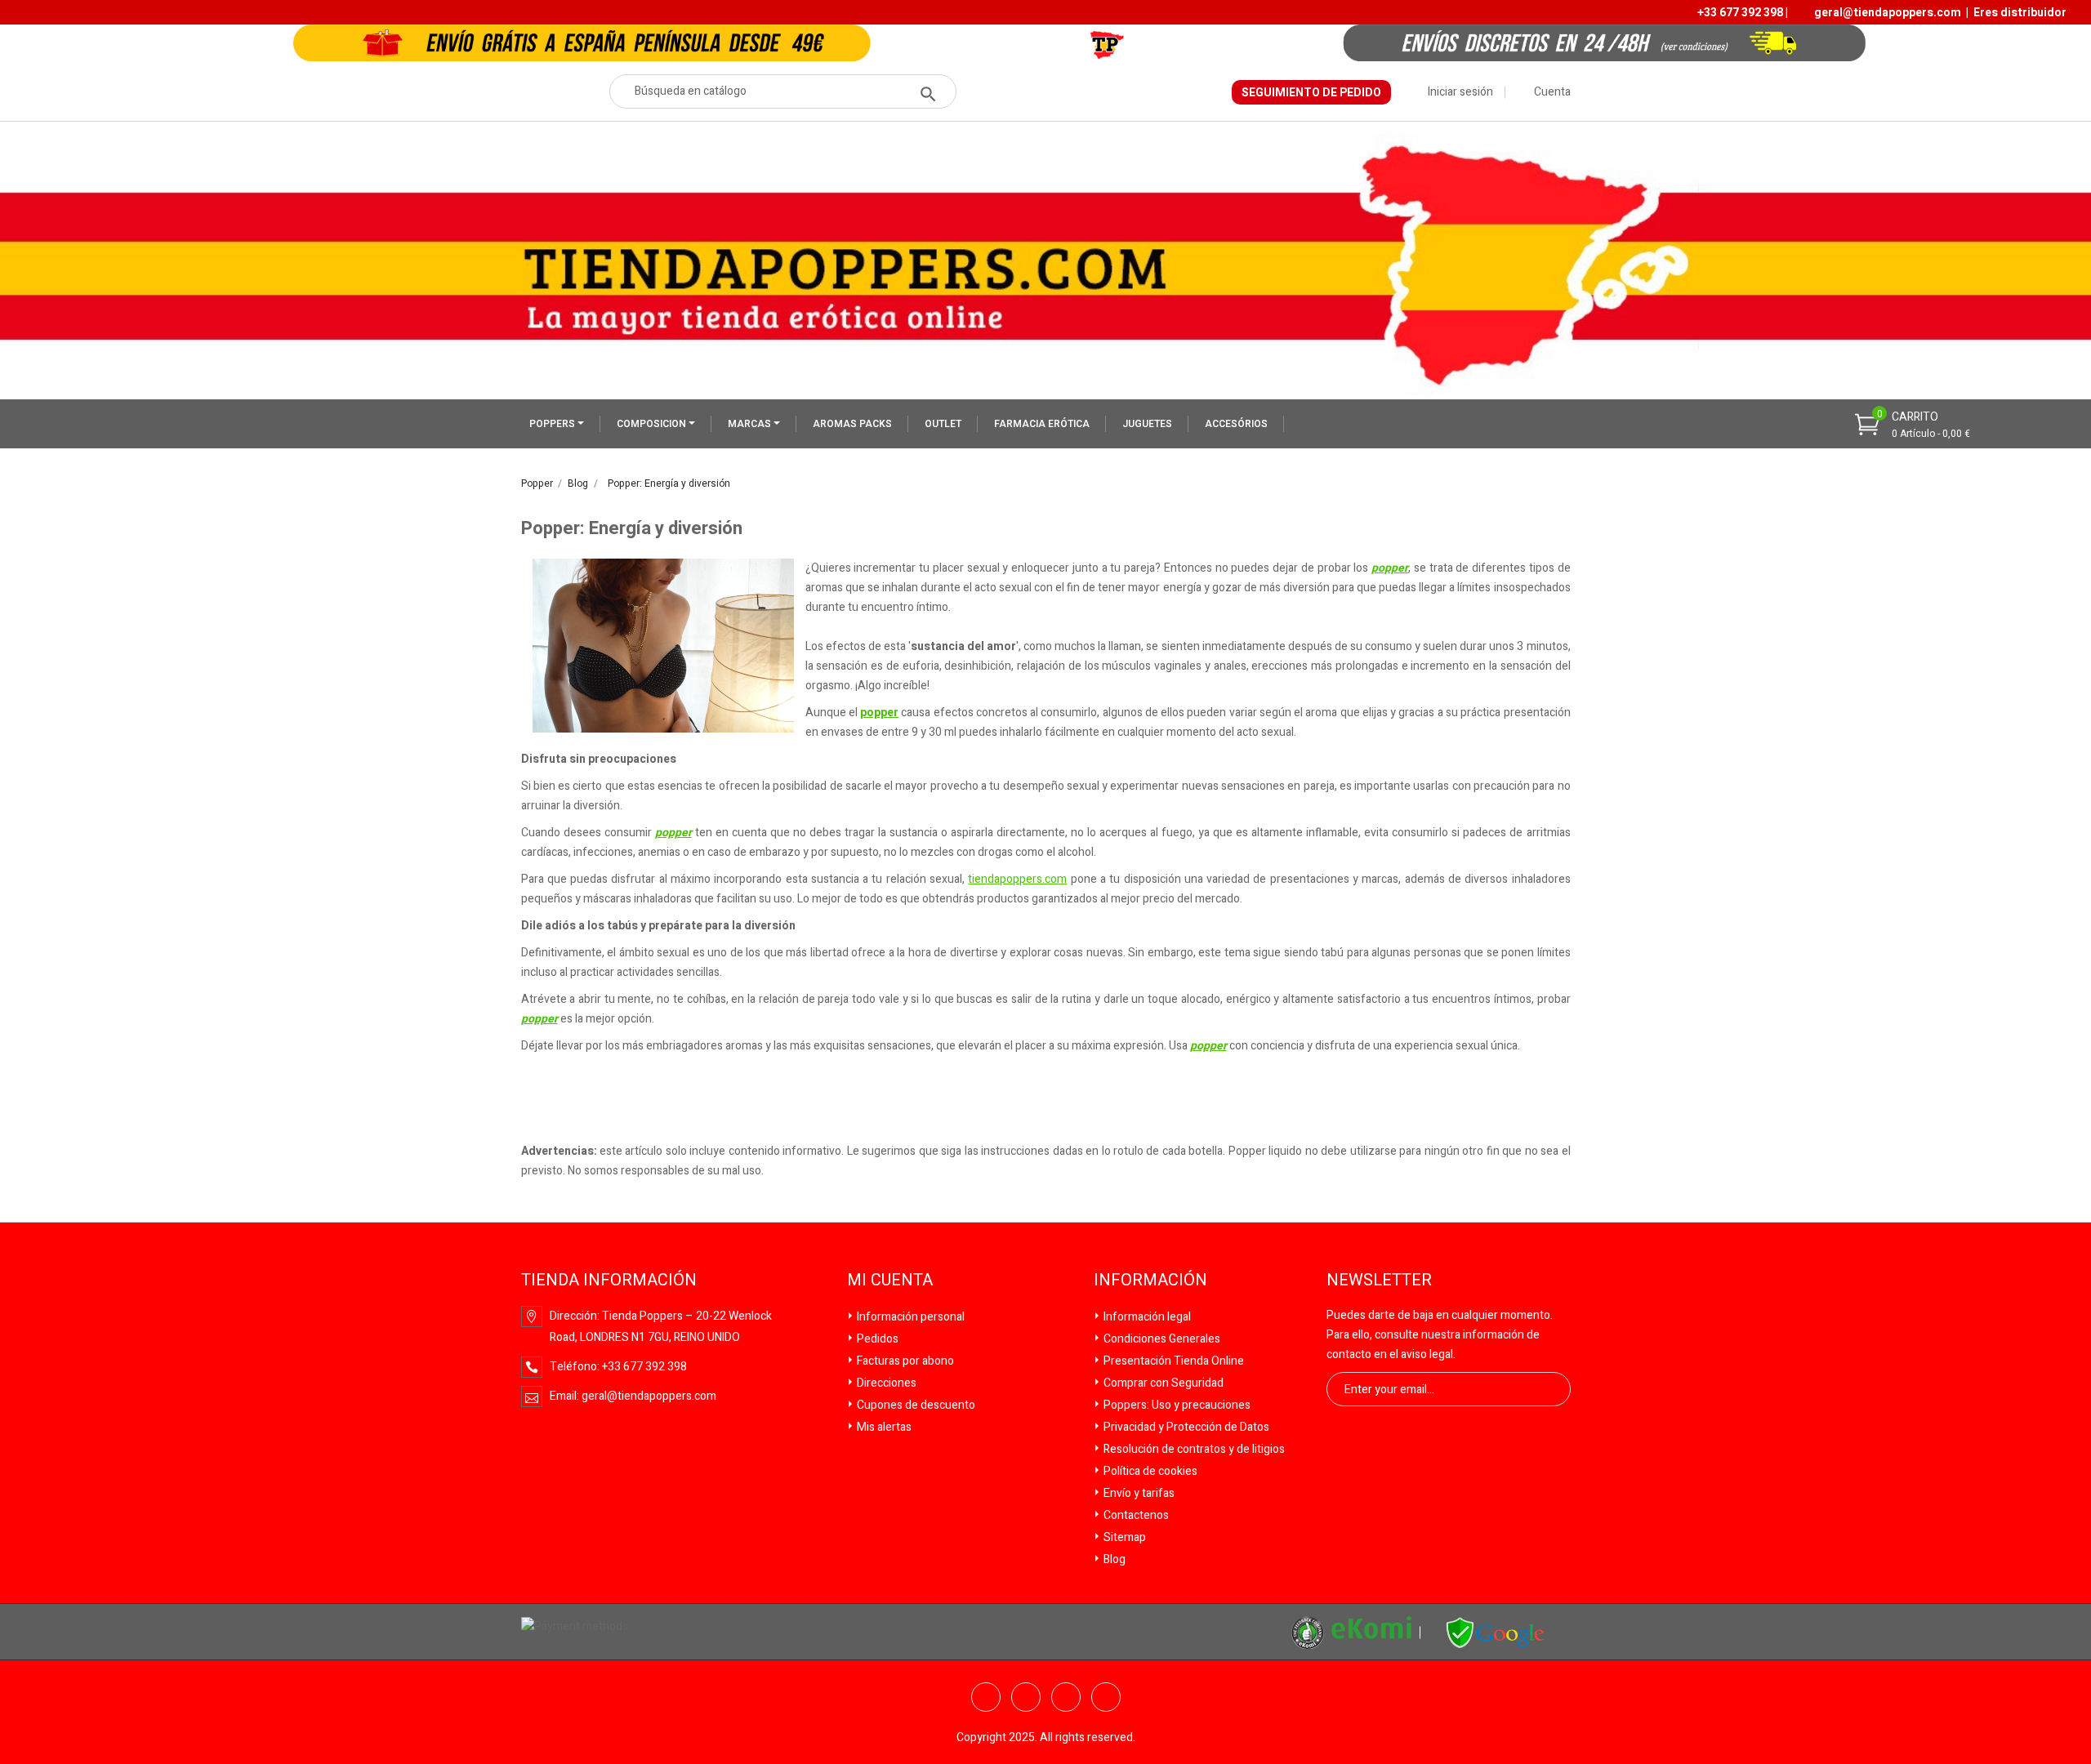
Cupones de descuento (915, 1405)
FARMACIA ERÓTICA (1042, 424)
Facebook (986, 1697)
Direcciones (885, 1383)
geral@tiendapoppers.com (1888, 13)
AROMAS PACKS (852, 424)
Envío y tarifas (1138, 1493)
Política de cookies (1149, 1471)
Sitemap (1124, 1537)
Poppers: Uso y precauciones (1176, 1405)
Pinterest (1106, 1697)
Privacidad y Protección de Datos (1185, 1427)
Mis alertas (883, 1427)
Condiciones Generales (1161, 1339)
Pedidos (876, 1339)
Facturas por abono (904, 1361)
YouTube (1066, 1697)
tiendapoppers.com (1017, 879)
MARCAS (751, 424)
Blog (1113, 1559)
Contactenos (1135, 1515)
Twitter (1026, 1697)
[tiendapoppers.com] (1495, 1633)
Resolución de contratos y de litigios (1193, 1449)
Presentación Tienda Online (1173, 1361)
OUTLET (943, 424)
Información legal (1146, 1317)
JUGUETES (1147, 424)
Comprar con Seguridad (1162, 1383)
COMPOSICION (653, 424)
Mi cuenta (890, 1281)
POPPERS (553, 424)
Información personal (910, 1317)
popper (1390, 568)
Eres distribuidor (2020, 13)
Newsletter (1379, 1281)
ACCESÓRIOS (1236, 424)
